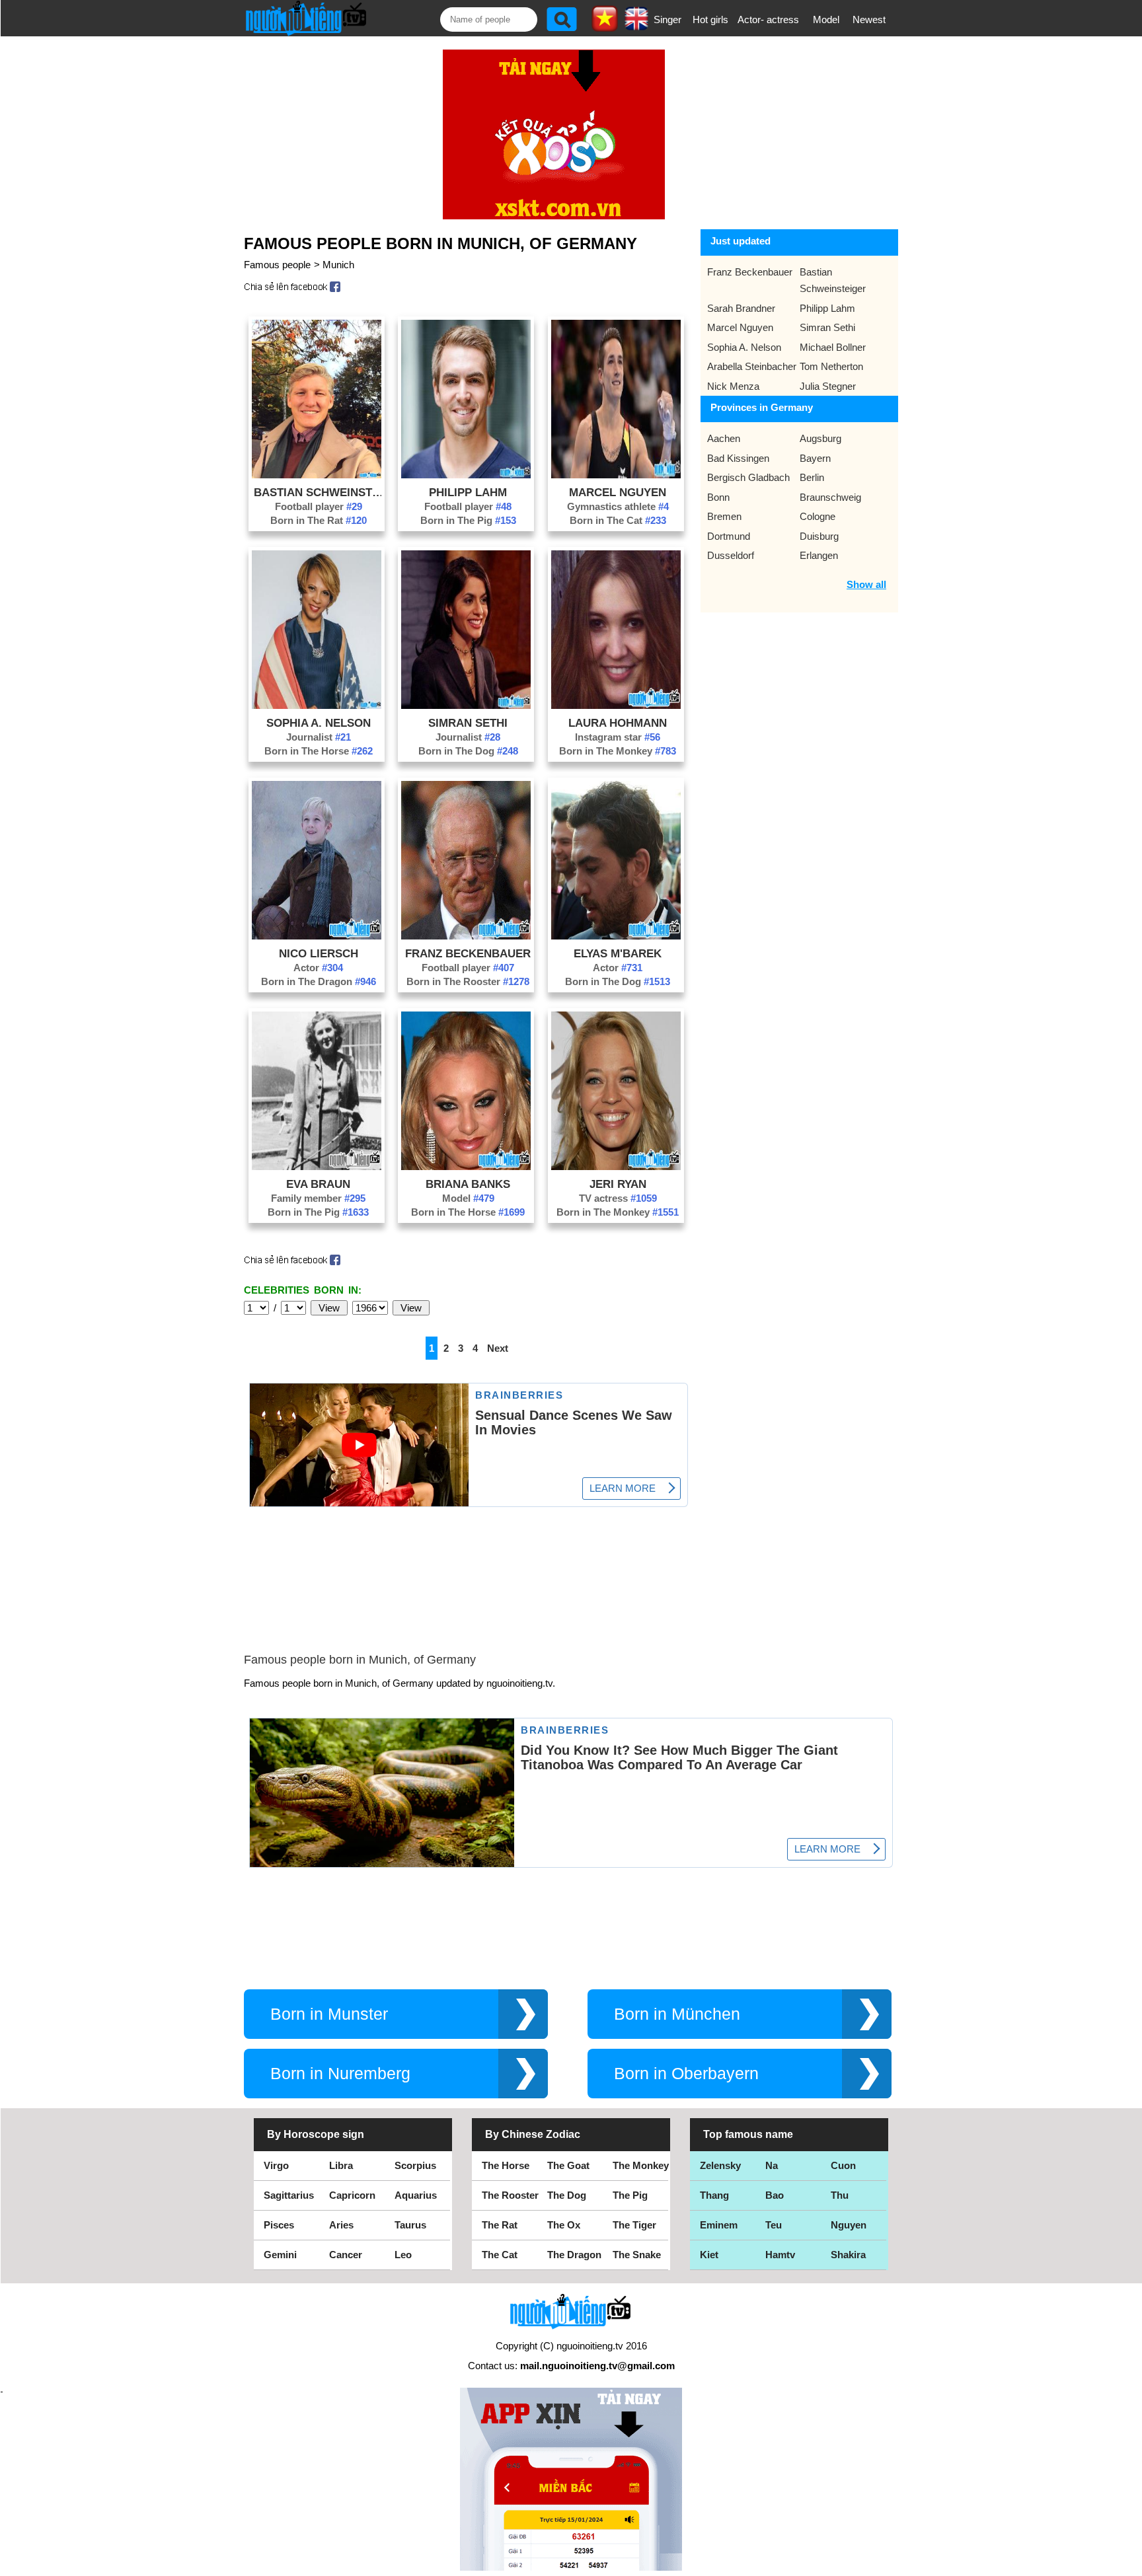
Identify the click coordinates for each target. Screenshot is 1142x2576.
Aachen (724, 438)
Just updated (741, 241)
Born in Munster (329, 2014)
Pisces (279, 2225)
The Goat (568, 2165)
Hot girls (710, 19)
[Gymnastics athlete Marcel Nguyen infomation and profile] (616, 475)
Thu (840, 2195)
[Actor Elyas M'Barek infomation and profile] (616, 936)
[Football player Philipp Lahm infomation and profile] (466, 475)
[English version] (636, 26)
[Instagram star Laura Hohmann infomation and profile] (616, 705)
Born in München (677, 2014)
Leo (403, 2255)
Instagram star (618, 737)
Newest (869, 19)
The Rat (500, 2225)
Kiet (709, 2255)
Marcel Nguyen (618, 492)
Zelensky (720, 2165)
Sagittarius (289, 2195)
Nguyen (849, 2225)
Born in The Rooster (468, 981)
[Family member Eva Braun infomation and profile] (317, 1166)
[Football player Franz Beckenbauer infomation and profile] (466, 936)
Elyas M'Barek (618, 953)
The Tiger (634, 2225)
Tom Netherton (831, 366)
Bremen (724, 516)
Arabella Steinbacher (752, 366)
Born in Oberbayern (686, 2074)
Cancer (346, 2255)
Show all (866, 584)
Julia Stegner (828, 386)
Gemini (280, 2255)
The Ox (564, 2225)
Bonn (718, 497)
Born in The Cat (618, 520)
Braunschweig (830, 497)
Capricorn (352, 2195)
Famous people (277, 265)
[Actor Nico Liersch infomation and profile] (317, 936)
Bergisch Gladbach (748, 477)
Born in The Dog (468, 751)
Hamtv (780, 2255)
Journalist (319, 737)
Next (498, 1348)
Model (826, 19)
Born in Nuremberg (340, 2074)
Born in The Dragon (319, 981)
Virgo (276, 2165)
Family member (318, 1198)
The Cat (500, 2255)
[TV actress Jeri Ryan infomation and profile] (616, 1166)
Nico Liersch (319, 953)
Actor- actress (768, 19)
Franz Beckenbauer (468, 953)
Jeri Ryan (618, 1184)
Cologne (818, 516)
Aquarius (416, 2195)
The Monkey (641, 2165)
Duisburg (819, 536)
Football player (319, 506)
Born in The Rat (319, 520)
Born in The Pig (468, 520)
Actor (318, 968)
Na (772, 2165)
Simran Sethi (468, 723)
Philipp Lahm (468, 492)
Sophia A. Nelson (319, 723)
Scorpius (415, 2165)
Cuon (843, 2165)
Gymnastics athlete (618, 506)
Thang (714, 2195)
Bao (775, 2195)
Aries (341, 2225)
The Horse (506, 2165)
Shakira (848, 2255)
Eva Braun (318, 1184)
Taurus (410, 2225)
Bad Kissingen (738, 458)
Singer (667, 19)
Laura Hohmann (618, 723)
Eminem (719, 2225)
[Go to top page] (1129, 2563)
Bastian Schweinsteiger (319, 492)
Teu (774, 2225)
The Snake (637, 2255)
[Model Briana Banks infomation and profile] (466, 1166)
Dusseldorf (731, 555)
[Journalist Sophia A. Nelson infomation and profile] (317, 705)
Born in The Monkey (618, 751)
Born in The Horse (319, 751)
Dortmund (729, 536)
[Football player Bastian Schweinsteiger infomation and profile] (317, 475)
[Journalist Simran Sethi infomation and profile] (466, 705)
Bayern (815, 458)
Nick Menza (733, 386)
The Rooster (510, 2195)
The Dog (567, 2195)
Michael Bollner (833, 347)
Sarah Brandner (741, 308)
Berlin (812, 477)
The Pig (630, 2195)
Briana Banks (468, 1184)
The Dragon (574, 2255)
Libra (341, 2165)
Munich (338, 265)
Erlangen (819, 555)
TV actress (618, 1198)
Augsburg (820, 438)
